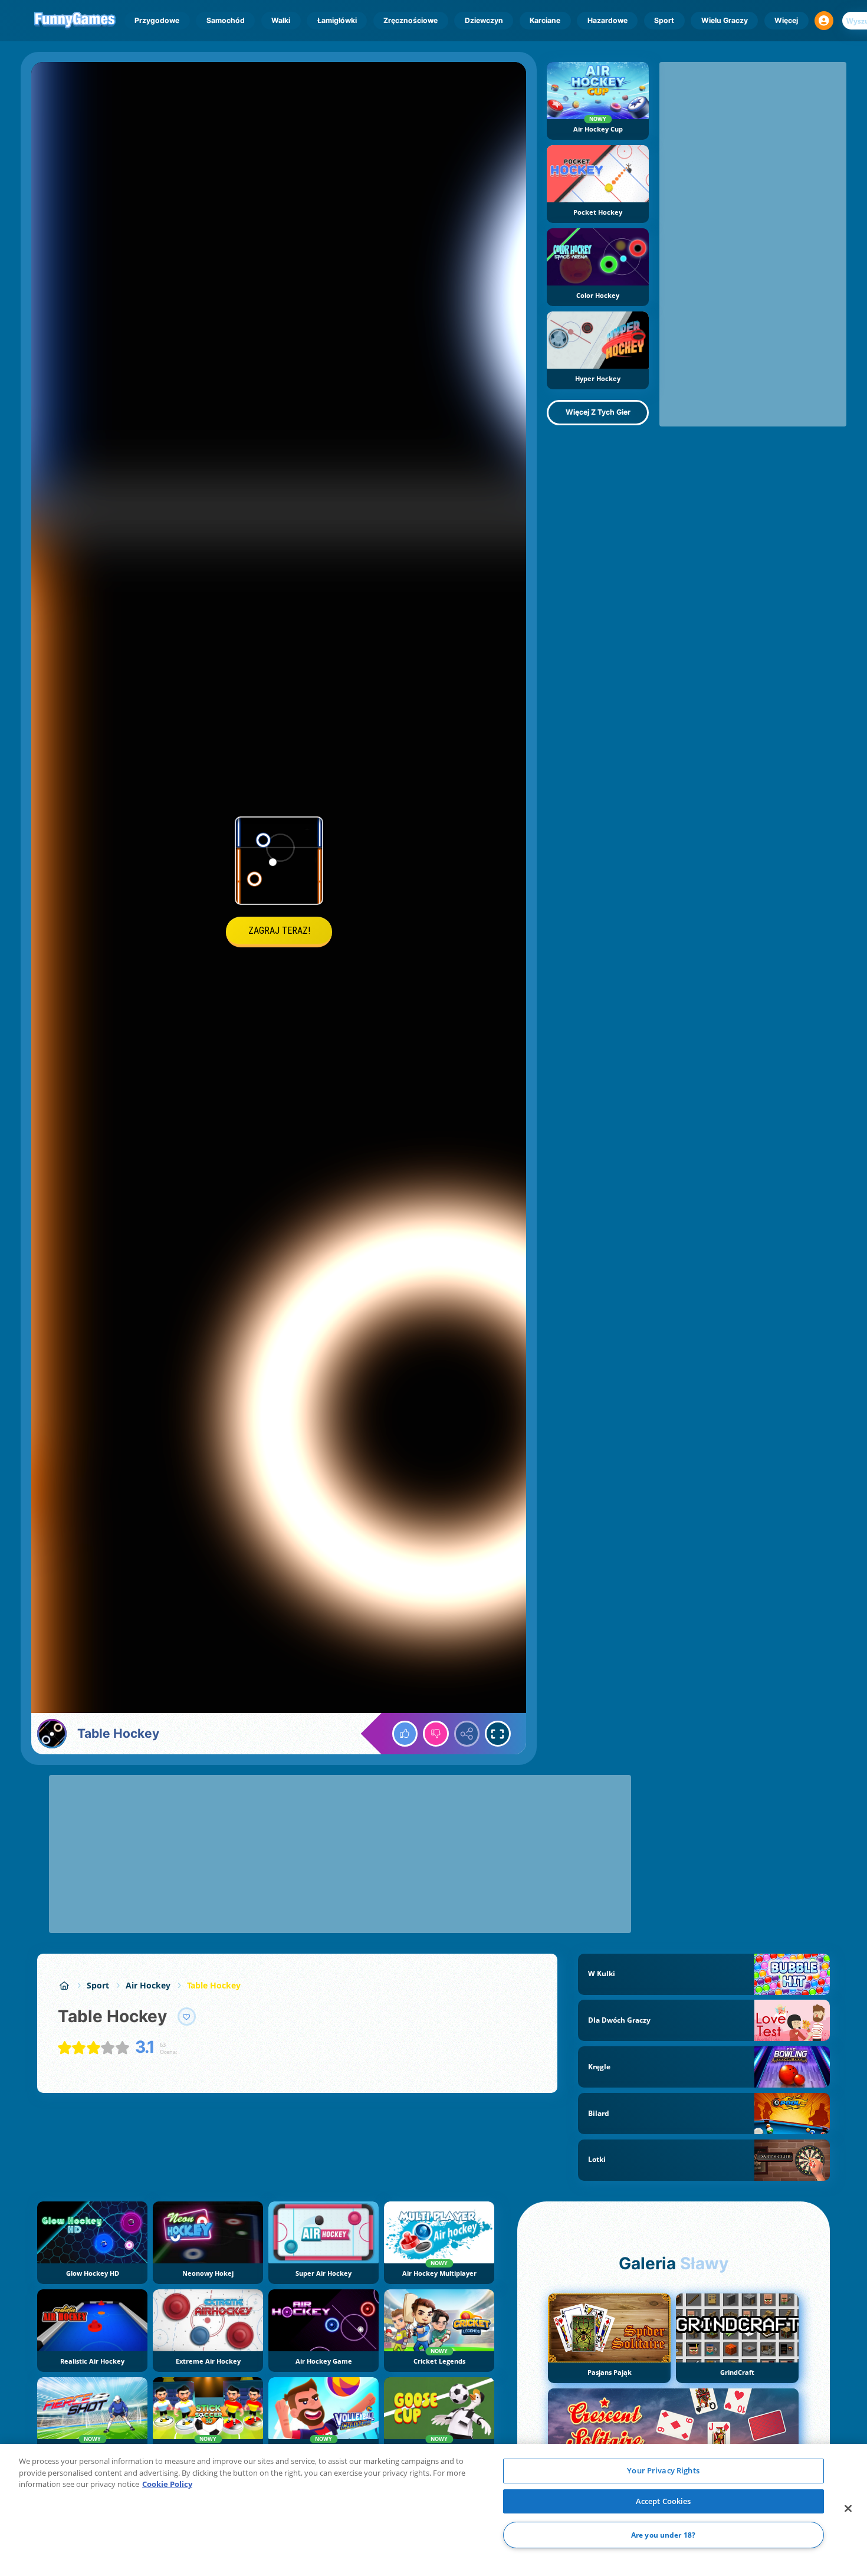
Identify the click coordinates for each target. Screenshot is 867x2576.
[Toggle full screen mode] (498, 1734)
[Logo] (75, 21)
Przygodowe (157, 20)
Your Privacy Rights (663, 2470)
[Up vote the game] (405, 1734)
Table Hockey (214, 1985)
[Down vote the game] (436, 1734)
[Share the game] (467, 1734)
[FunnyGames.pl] (64, 1985)
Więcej (786, 20)
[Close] (848, 2509)
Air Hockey (148, 1985)
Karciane (545, 20)
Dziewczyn (484, 20)
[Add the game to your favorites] (187, 2017)
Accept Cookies (664, 2501)
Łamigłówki (337, 20)
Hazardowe (607, 20)
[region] (433, 2510)
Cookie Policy (167, 2484)
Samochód (226, 20)
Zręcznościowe (410, 20)
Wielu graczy (725, 20)
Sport (664, 20)
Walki (281, 20)
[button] (824, 21)
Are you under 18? (663, 2535)
